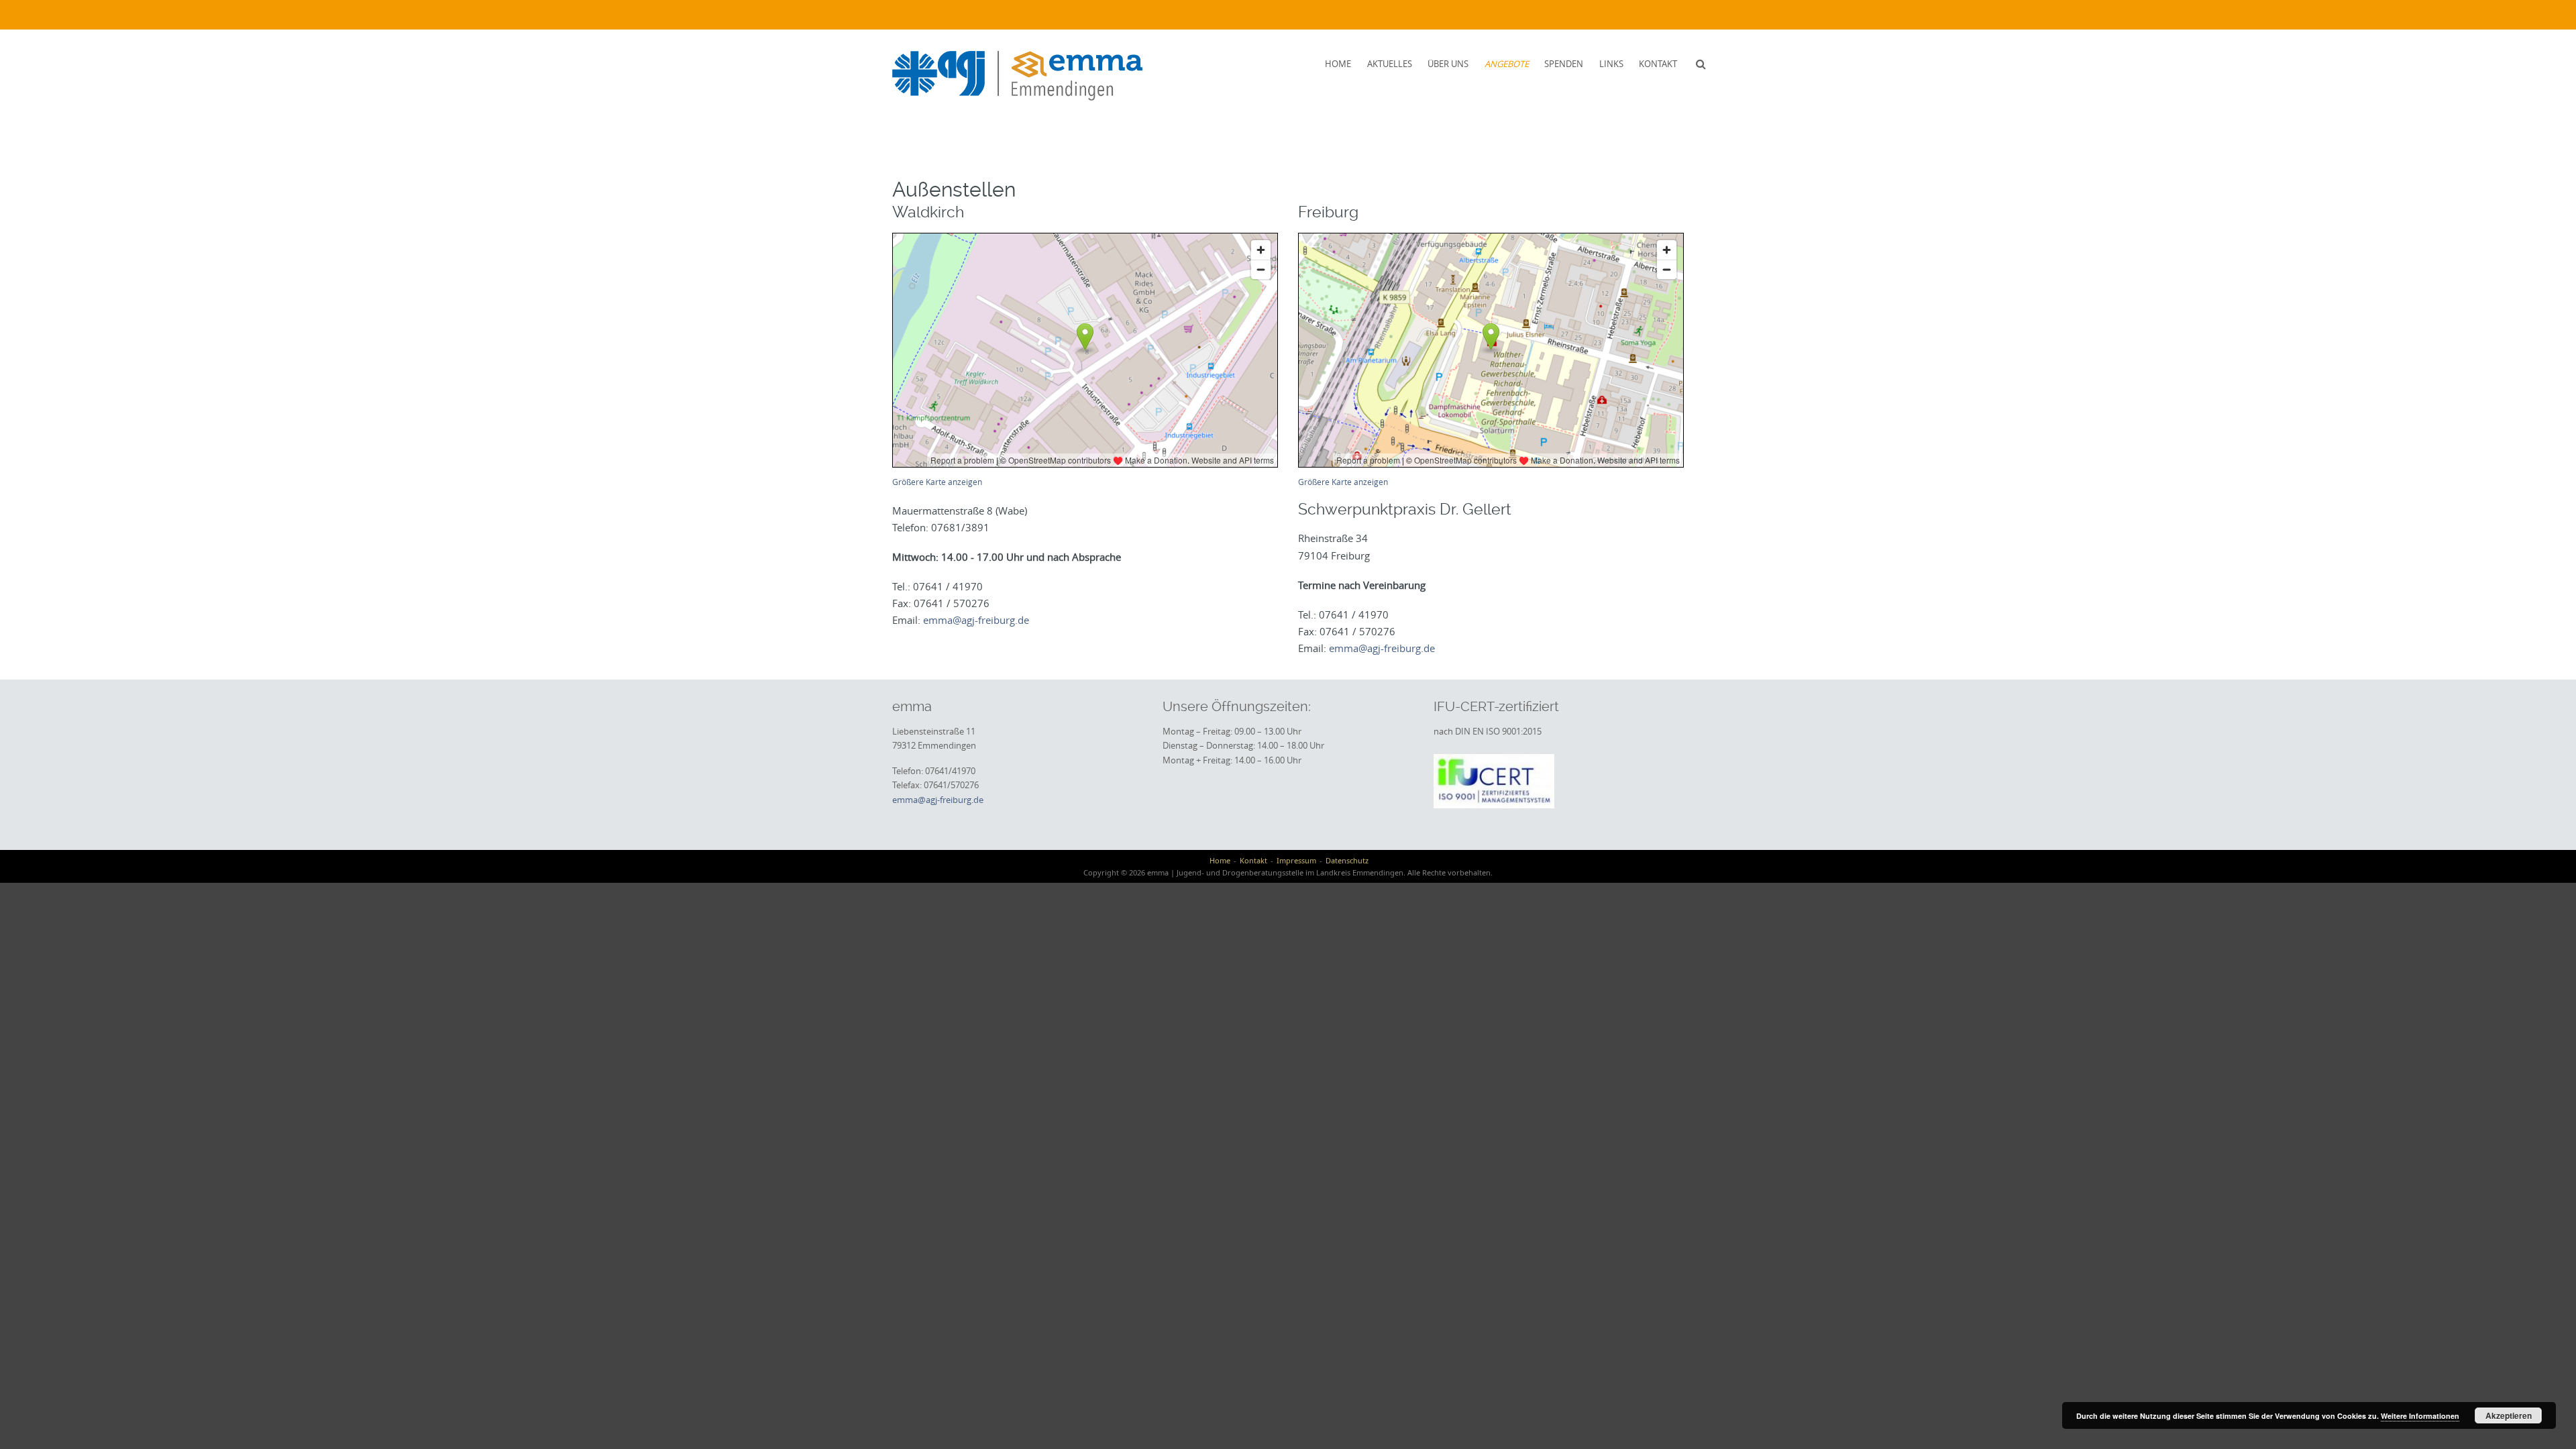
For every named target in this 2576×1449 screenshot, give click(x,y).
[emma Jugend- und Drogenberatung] (1017, 76)
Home (1338, 64)
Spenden (1564, 64)
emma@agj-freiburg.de (976, 620)
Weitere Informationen (2420, 1416)
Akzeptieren (2509, 1415)
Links (1611, 64)
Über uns (1448, 64)
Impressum (1296, 860)
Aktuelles (1390, 64)
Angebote (1507, 64)
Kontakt (1658, 64)
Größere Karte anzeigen (937, 482)
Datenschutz (1347, 860)
